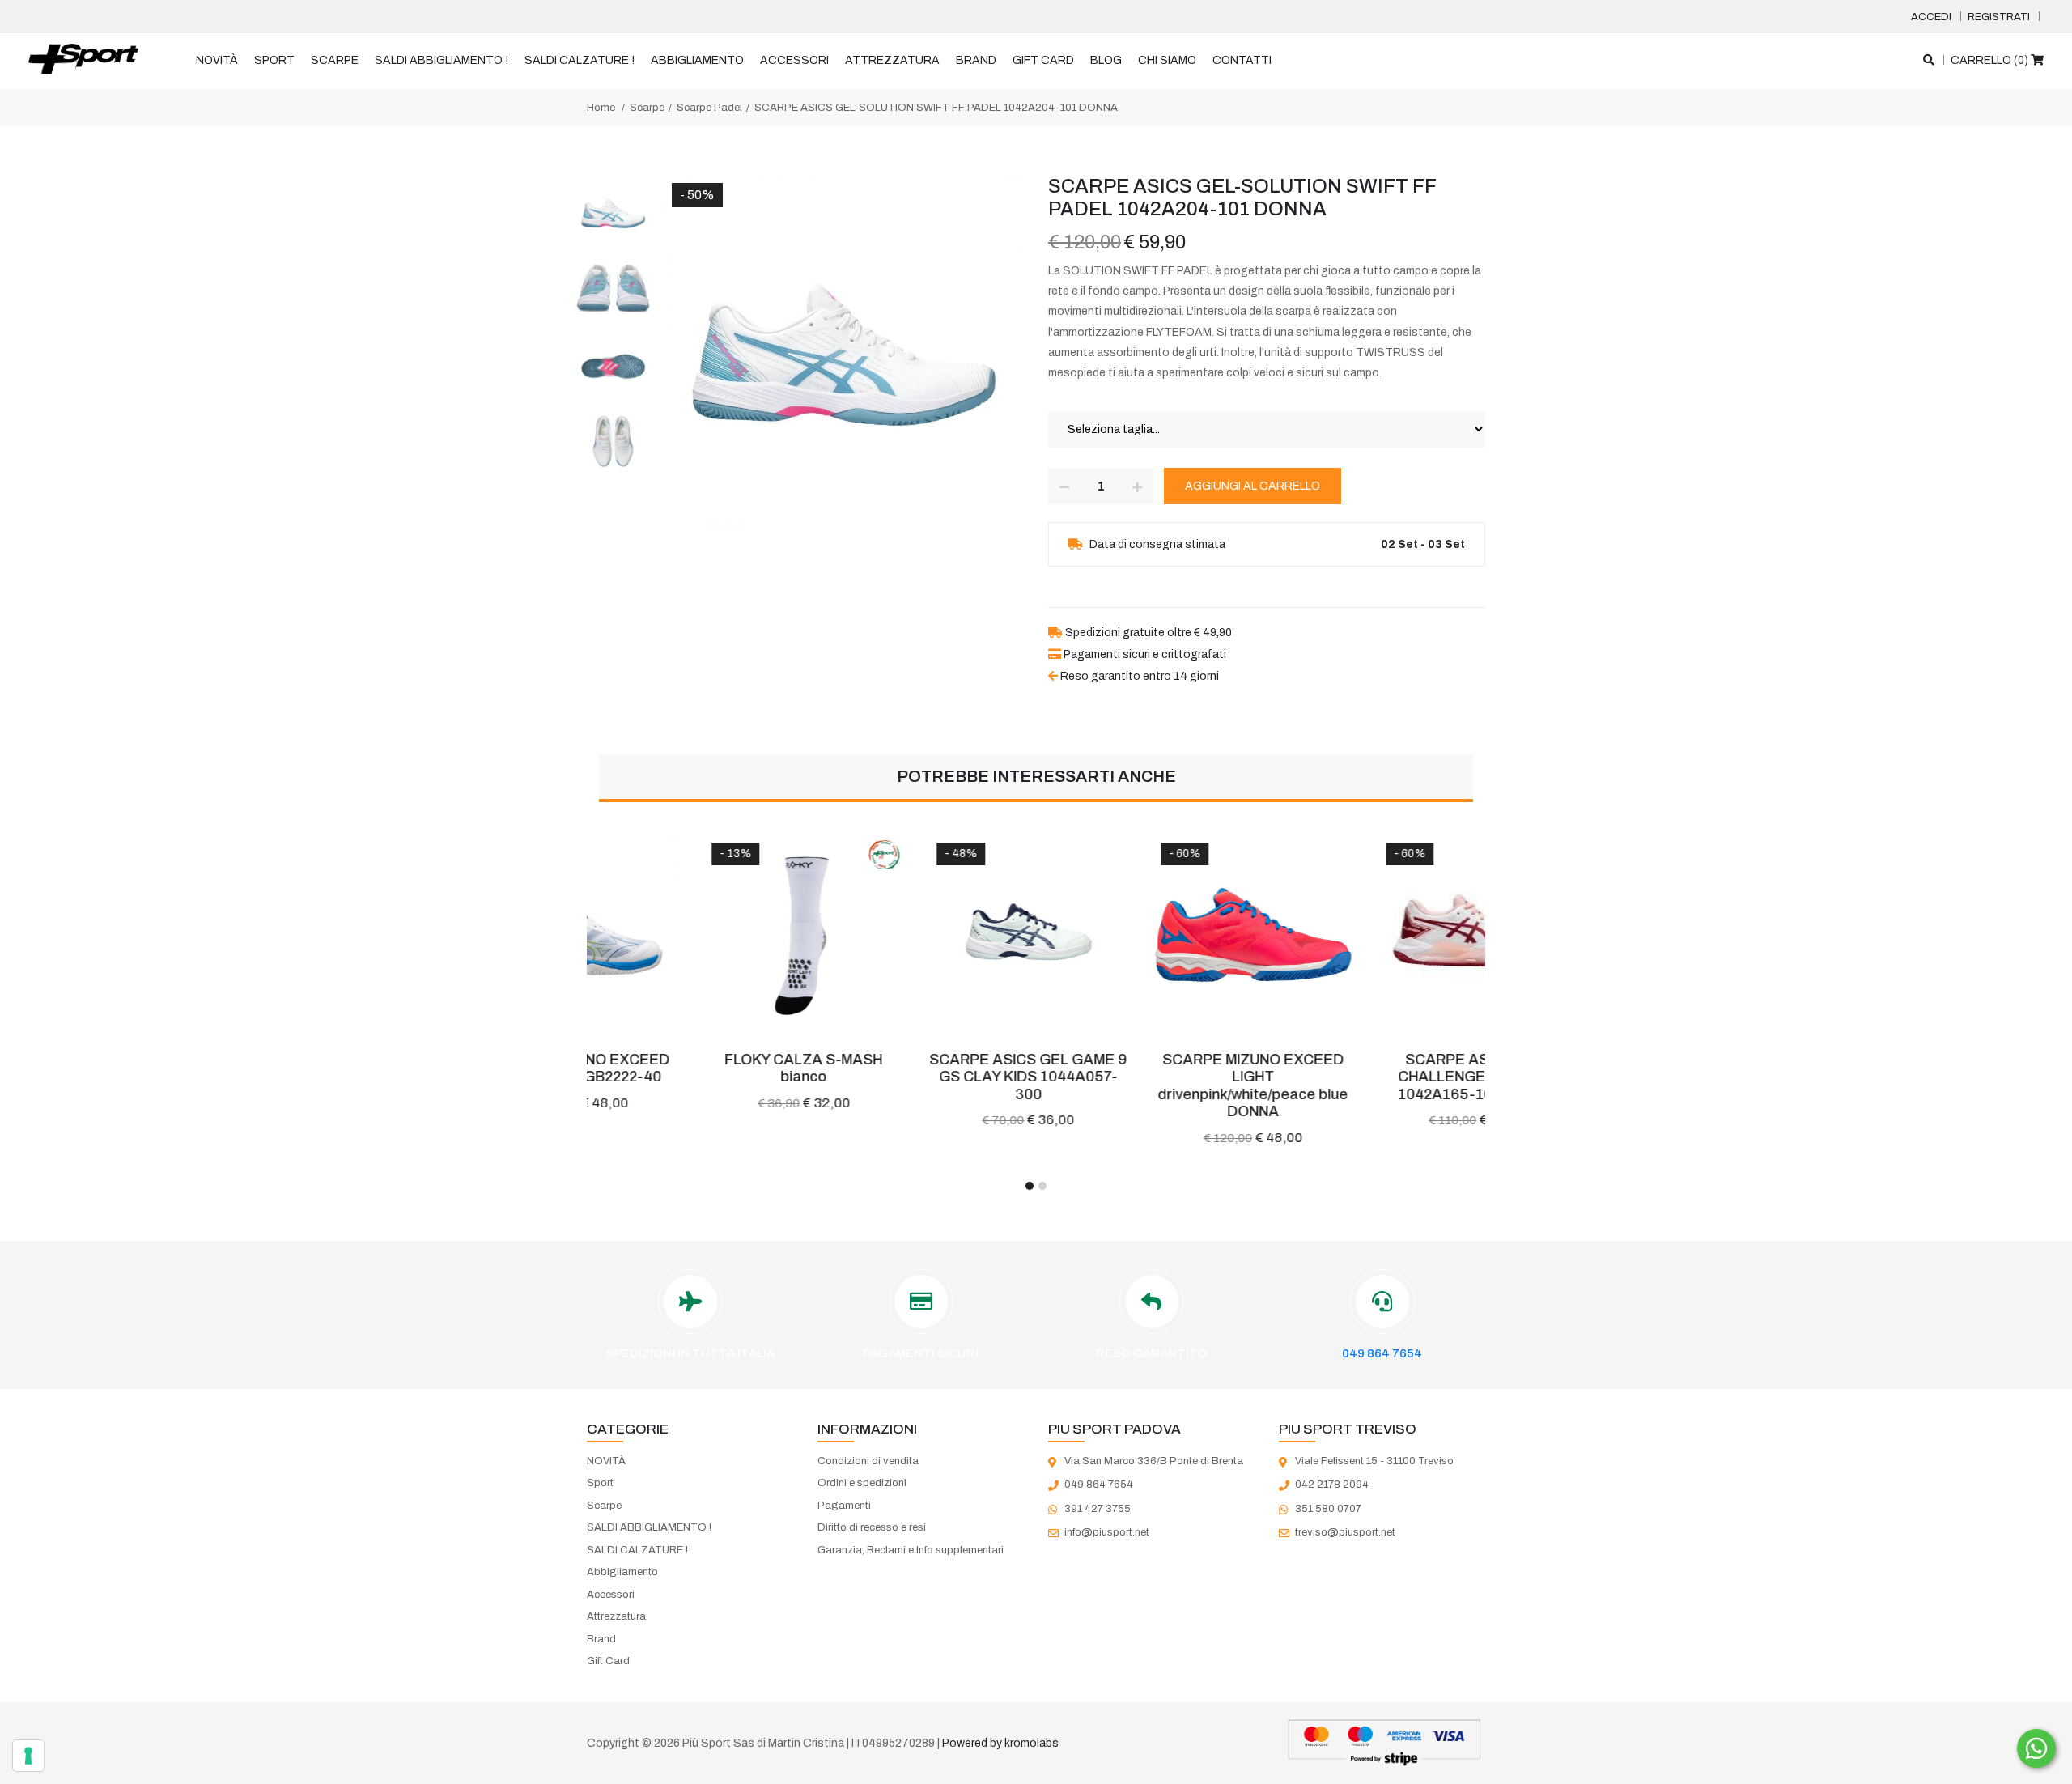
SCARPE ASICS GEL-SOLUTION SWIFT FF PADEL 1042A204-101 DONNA (936, 108)
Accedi (1931, 17)
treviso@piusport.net (1345, 1532)
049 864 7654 (1382, 1353)
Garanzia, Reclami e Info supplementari (911, 1550)
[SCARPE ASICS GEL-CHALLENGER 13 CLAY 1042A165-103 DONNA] (1374, 935)
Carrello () (1991, 60)
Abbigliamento (697, 60)
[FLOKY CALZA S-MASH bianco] (699, 935)
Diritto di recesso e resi (872, 1527)
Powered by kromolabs (1000, 1743)
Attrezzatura (892, 60)
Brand (976, 60)
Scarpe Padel (709, 108)
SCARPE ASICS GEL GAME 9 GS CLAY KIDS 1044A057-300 (923, 1077)
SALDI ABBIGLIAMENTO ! (442, 60)
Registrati (1999, 17)
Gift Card (1043, 60)
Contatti (1242, 60)
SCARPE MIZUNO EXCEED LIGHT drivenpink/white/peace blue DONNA (1148, 1086)
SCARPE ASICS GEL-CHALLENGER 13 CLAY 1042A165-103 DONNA (1373, 1077)
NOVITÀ (217, 60)
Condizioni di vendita (868, 1461)
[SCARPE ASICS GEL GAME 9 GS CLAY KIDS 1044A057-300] (924, 935)
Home (601, 108)
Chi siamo (1167, 60)
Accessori (794, 60)
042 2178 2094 (1332, 1485)
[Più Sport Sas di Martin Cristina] (83, 60)
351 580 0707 (1328, 1509)
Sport (274, 60)
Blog (1106, 60)
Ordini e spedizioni (862, 1483)
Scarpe (335, 60)
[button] (1030, 1186)
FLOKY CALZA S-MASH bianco (699, 1068)
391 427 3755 (1098, 1509)
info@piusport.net (1107, 1532)
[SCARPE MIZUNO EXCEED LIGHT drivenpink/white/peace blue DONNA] (1149, 935)
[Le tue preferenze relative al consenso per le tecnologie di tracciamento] (28, 1756)
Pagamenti (844, 1506)
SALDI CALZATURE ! (580, 60)
